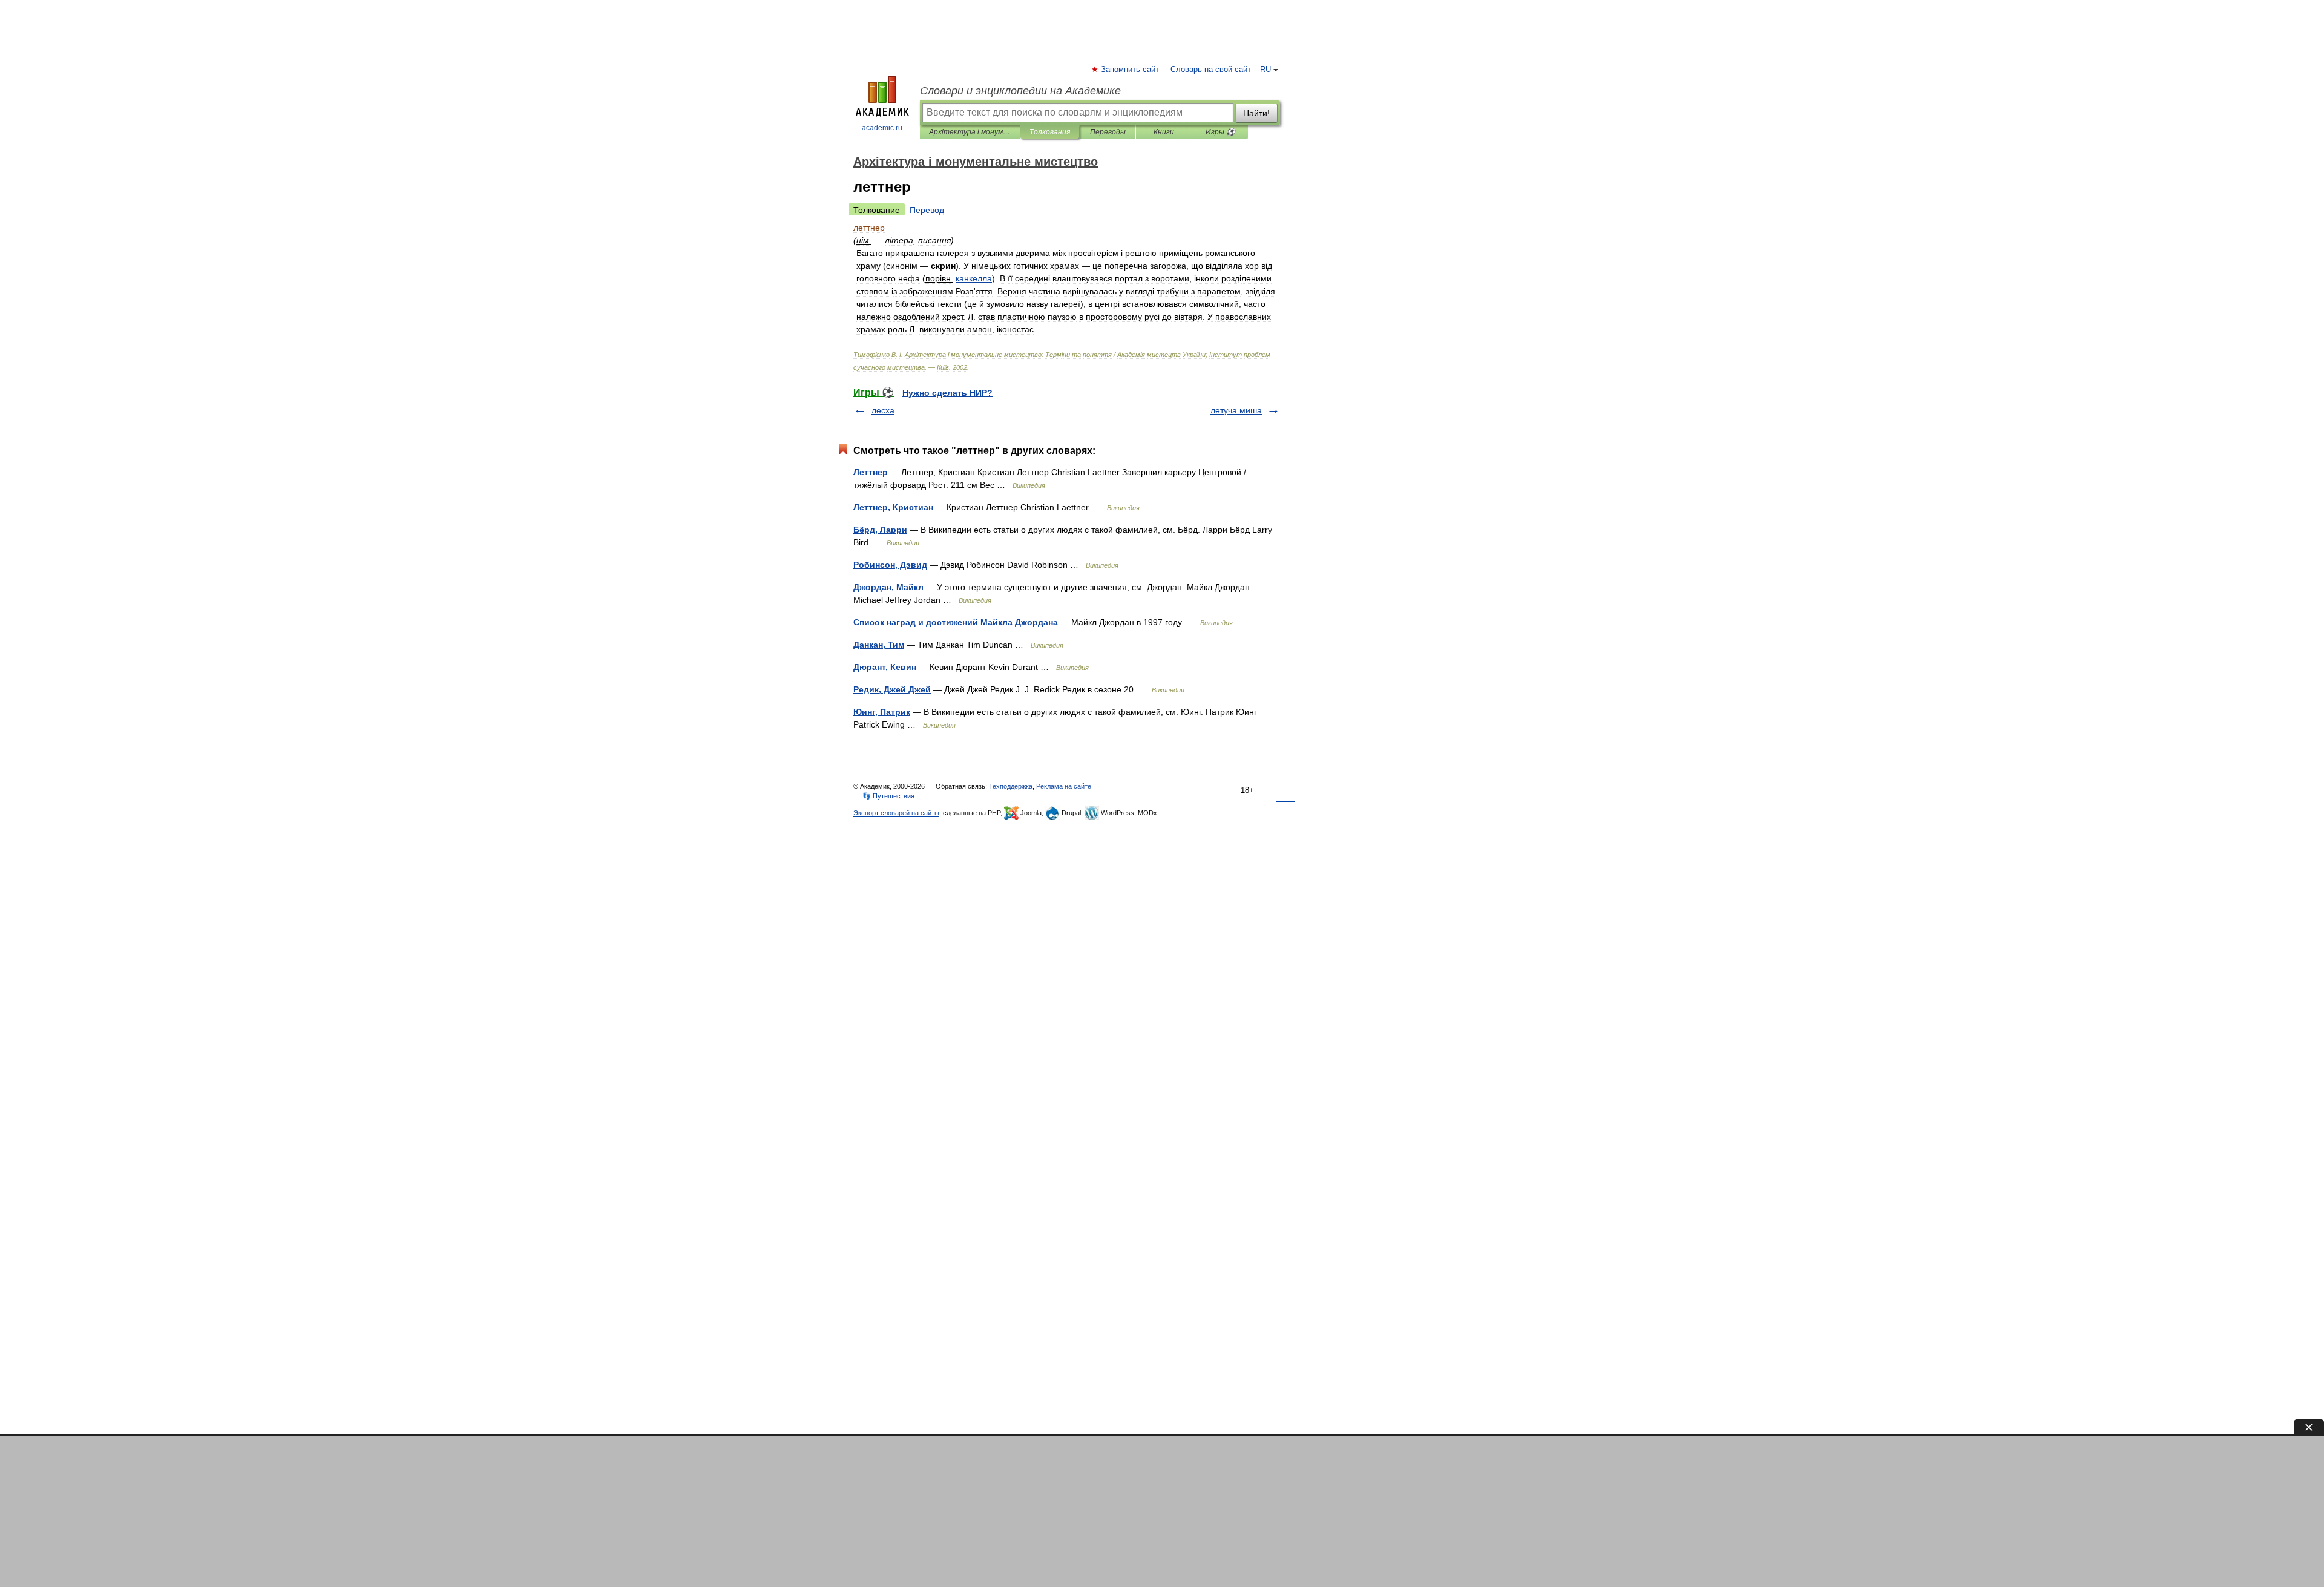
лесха (883, 410)
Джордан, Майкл (888, 587)
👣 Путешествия (888, 796)
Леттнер (871, 472)
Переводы (1108, 132)
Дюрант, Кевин (885, 667)
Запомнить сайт (1131, 70)
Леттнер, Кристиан (893, 507)
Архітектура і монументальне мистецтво (970, 132)
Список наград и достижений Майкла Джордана (956, 622)
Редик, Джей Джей (892, 689)
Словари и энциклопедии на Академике (1020, 91)
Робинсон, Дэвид (890, 565)
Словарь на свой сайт (1211, 70)
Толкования (1050, 132)
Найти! (1256, 113)
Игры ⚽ (1220, 132)
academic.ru (882, 128)
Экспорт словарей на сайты (896, 813)
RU (1265, 70)
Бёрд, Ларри (880, 530)
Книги (1164, 132)
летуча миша (1236, 410)
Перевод (927, 210)
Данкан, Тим (879, 645)
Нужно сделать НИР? (947, 393)
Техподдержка (1011, 786)
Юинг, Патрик (882, 712)
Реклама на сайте (1064, 786)
